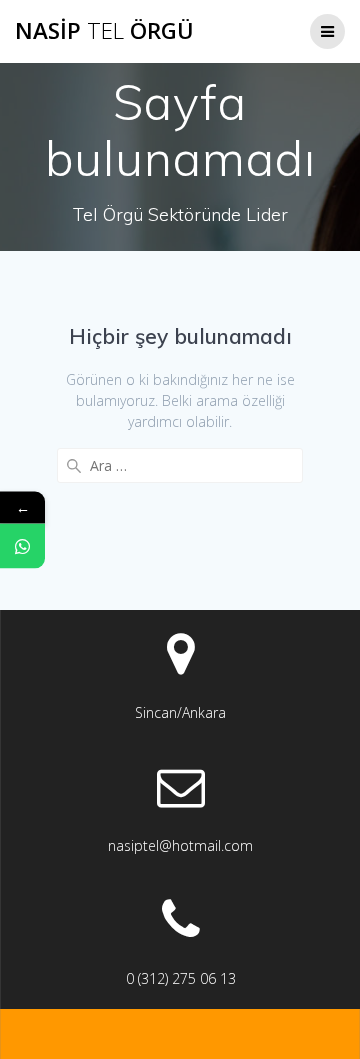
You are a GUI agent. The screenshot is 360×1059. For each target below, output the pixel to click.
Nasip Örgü (104, 31)
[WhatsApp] (22, 545)
